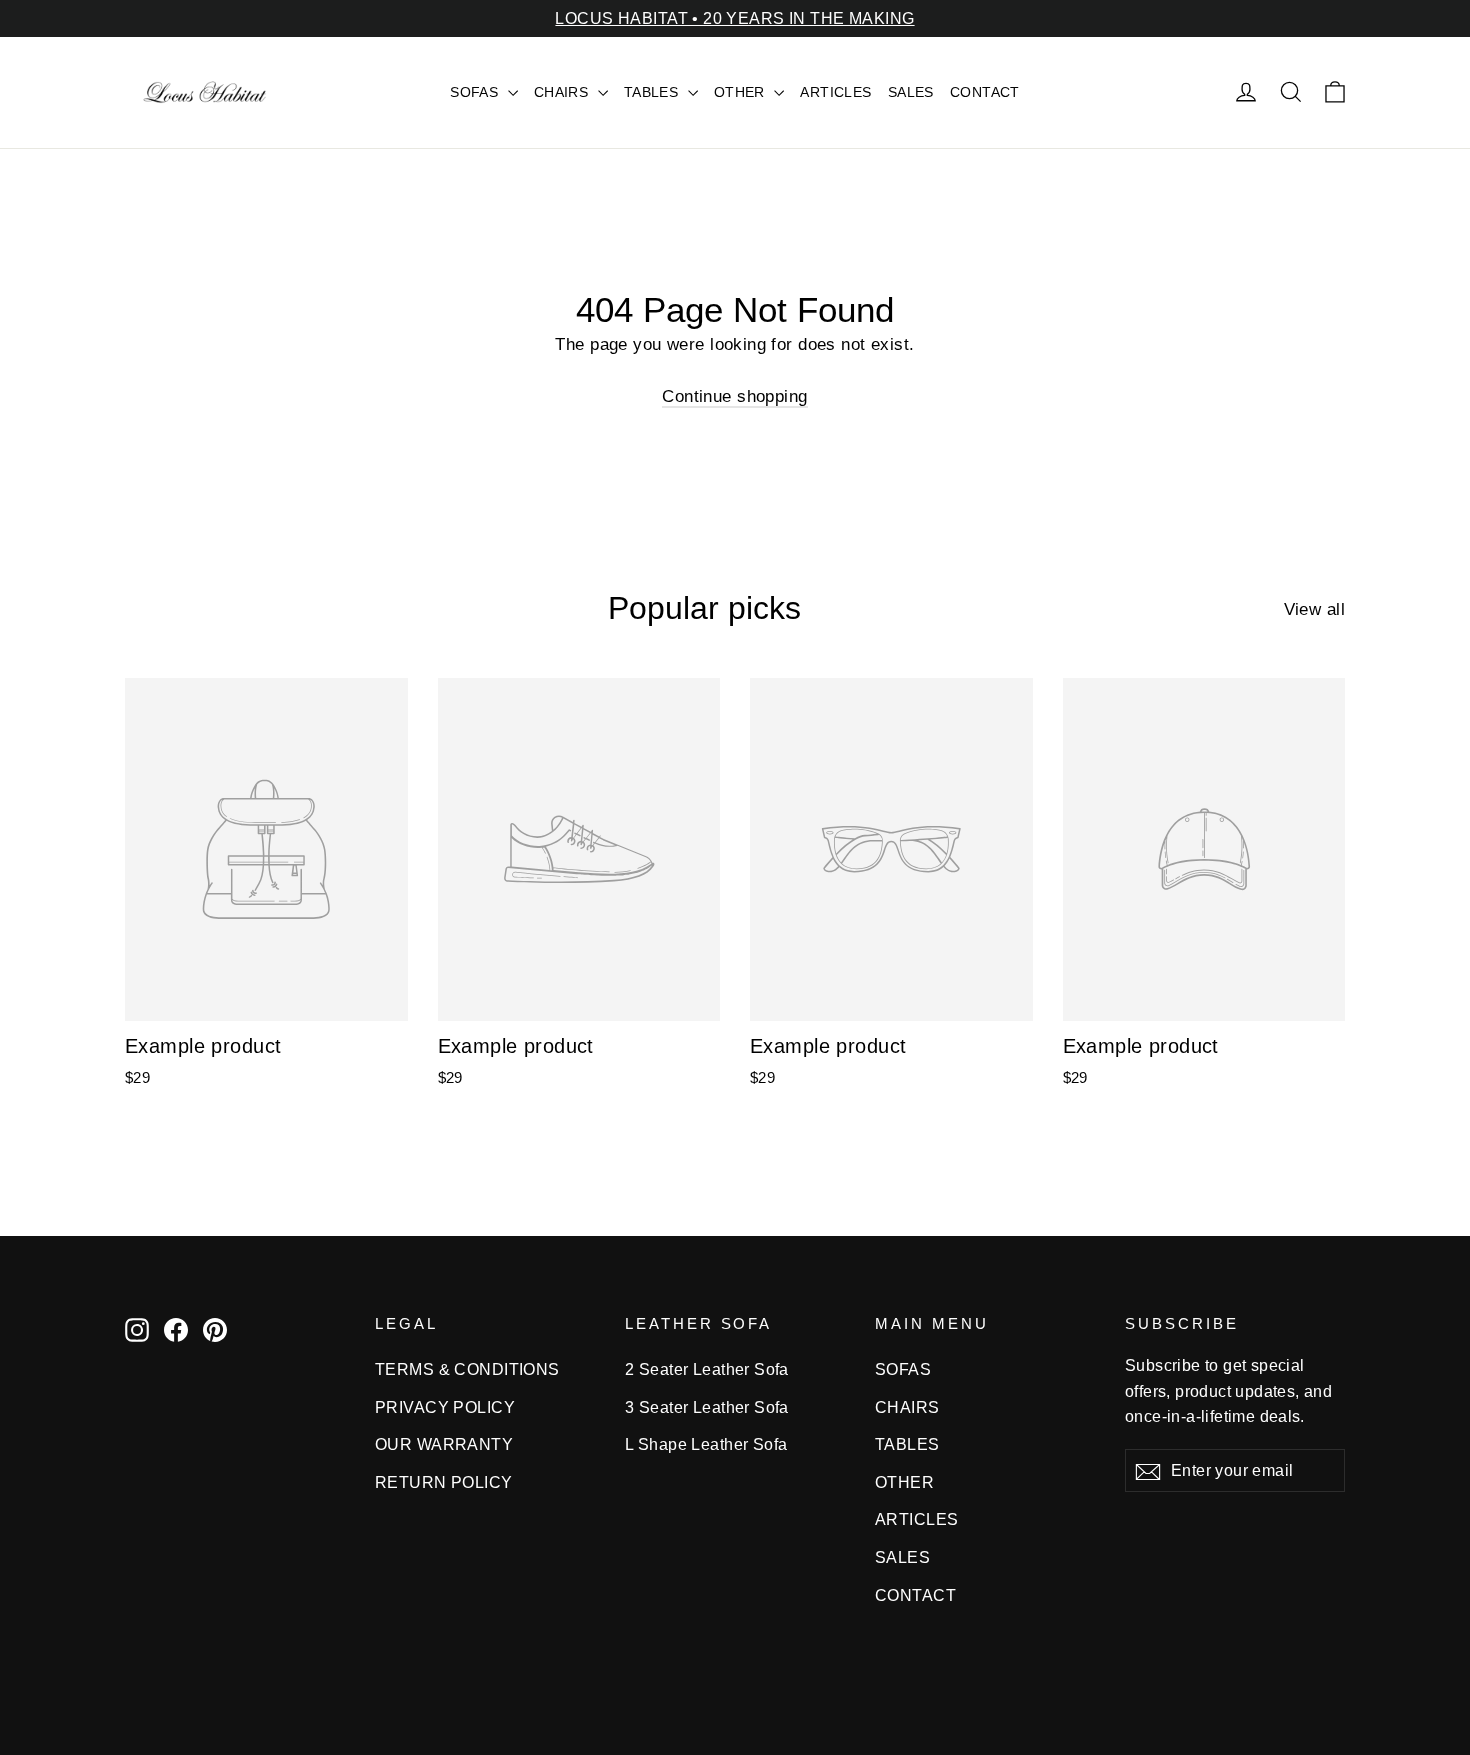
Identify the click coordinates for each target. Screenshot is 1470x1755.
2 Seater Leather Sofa (707, 1369)
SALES (911, 92)
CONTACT (985, 92)
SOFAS (476, 92)
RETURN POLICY (444, 1482)
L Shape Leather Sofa (706, 1444)
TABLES (653, 92)
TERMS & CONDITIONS (467, 1369)
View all (1314, 609)
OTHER (742, 92)
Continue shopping (734, 396)
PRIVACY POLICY (445, 1407)
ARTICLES (835, 92)
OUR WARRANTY (444, 1444)
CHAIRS (563, 92)
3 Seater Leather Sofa (707, 1407)
